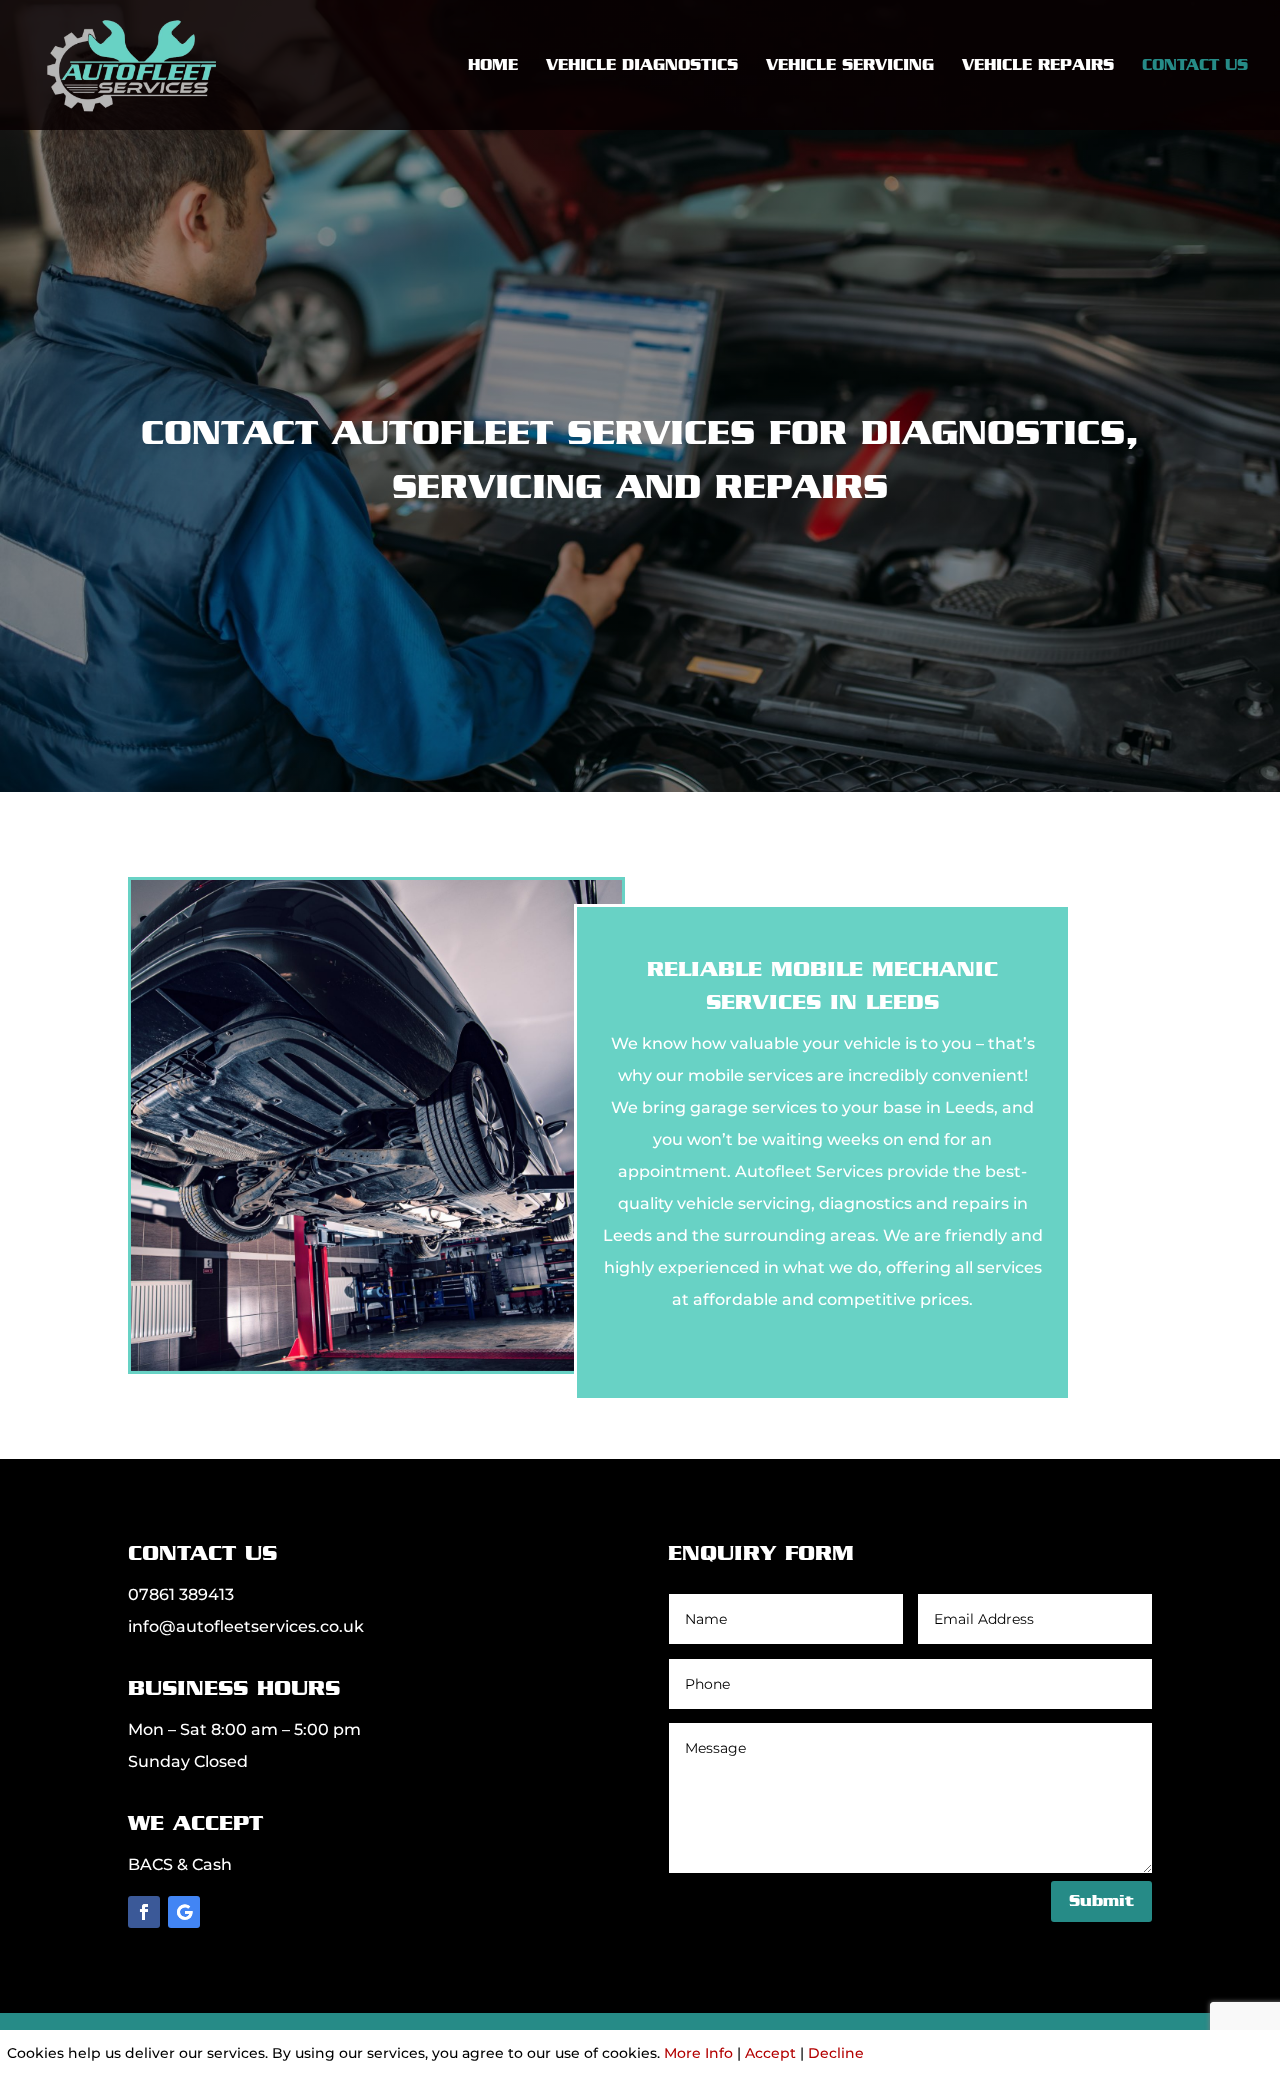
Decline (836, 2053)
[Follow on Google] (184, 1912)
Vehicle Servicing (850, 66)
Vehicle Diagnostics (642, 66)
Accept (770, 2053)
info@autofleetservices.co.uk (246, 1626)
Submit (1101, 1901)
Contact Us (1195, 66)
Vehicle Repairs (1038, 66)
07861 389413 (181, 1594)
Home (493, 66)
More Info (698, 2053)
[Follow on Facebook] (144, 1912)
